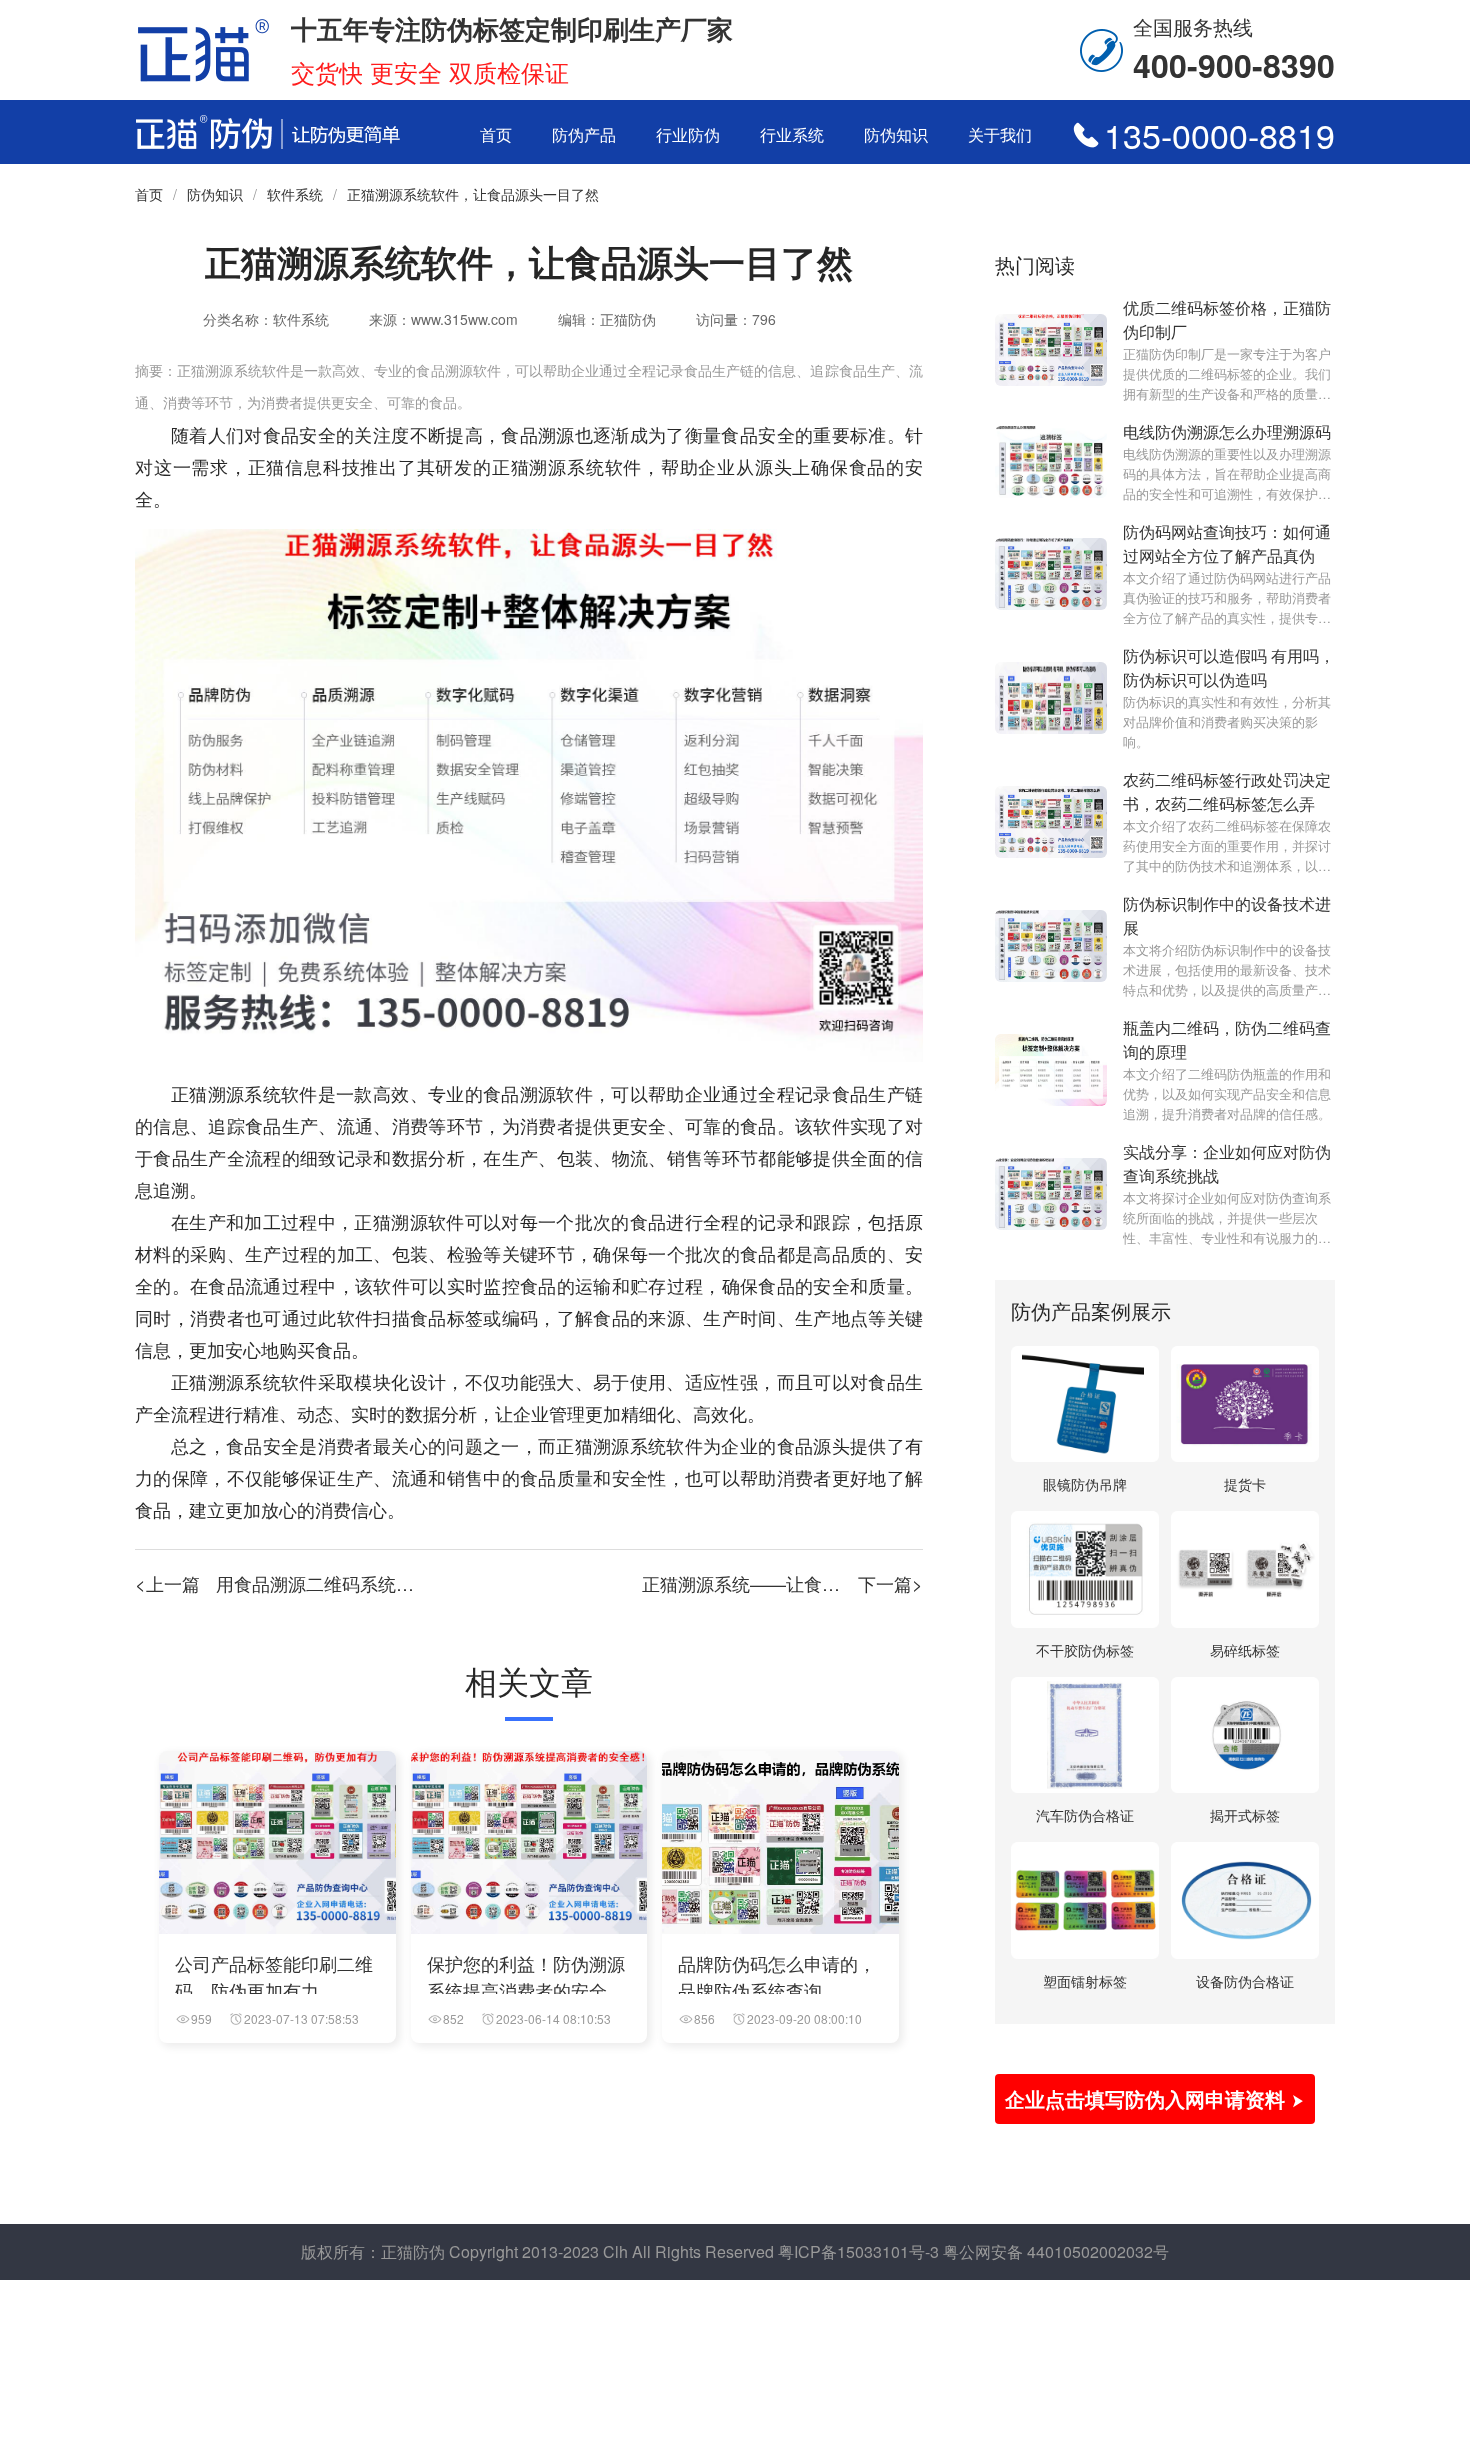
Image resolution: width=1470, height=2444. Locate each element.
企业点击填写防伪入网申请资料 (1148, 2098)
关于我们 (1000, 134)
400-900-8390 (1234, 65)
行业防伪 (688, 134)
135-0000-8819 (1219, 134)
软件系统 (295, 194)
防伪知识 (896, 134)
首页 (496, 134)
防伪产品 (584, 134)
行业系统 (792, 134)
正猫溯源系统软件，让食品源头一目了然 (473, 194)
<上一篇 (319, 1583)
